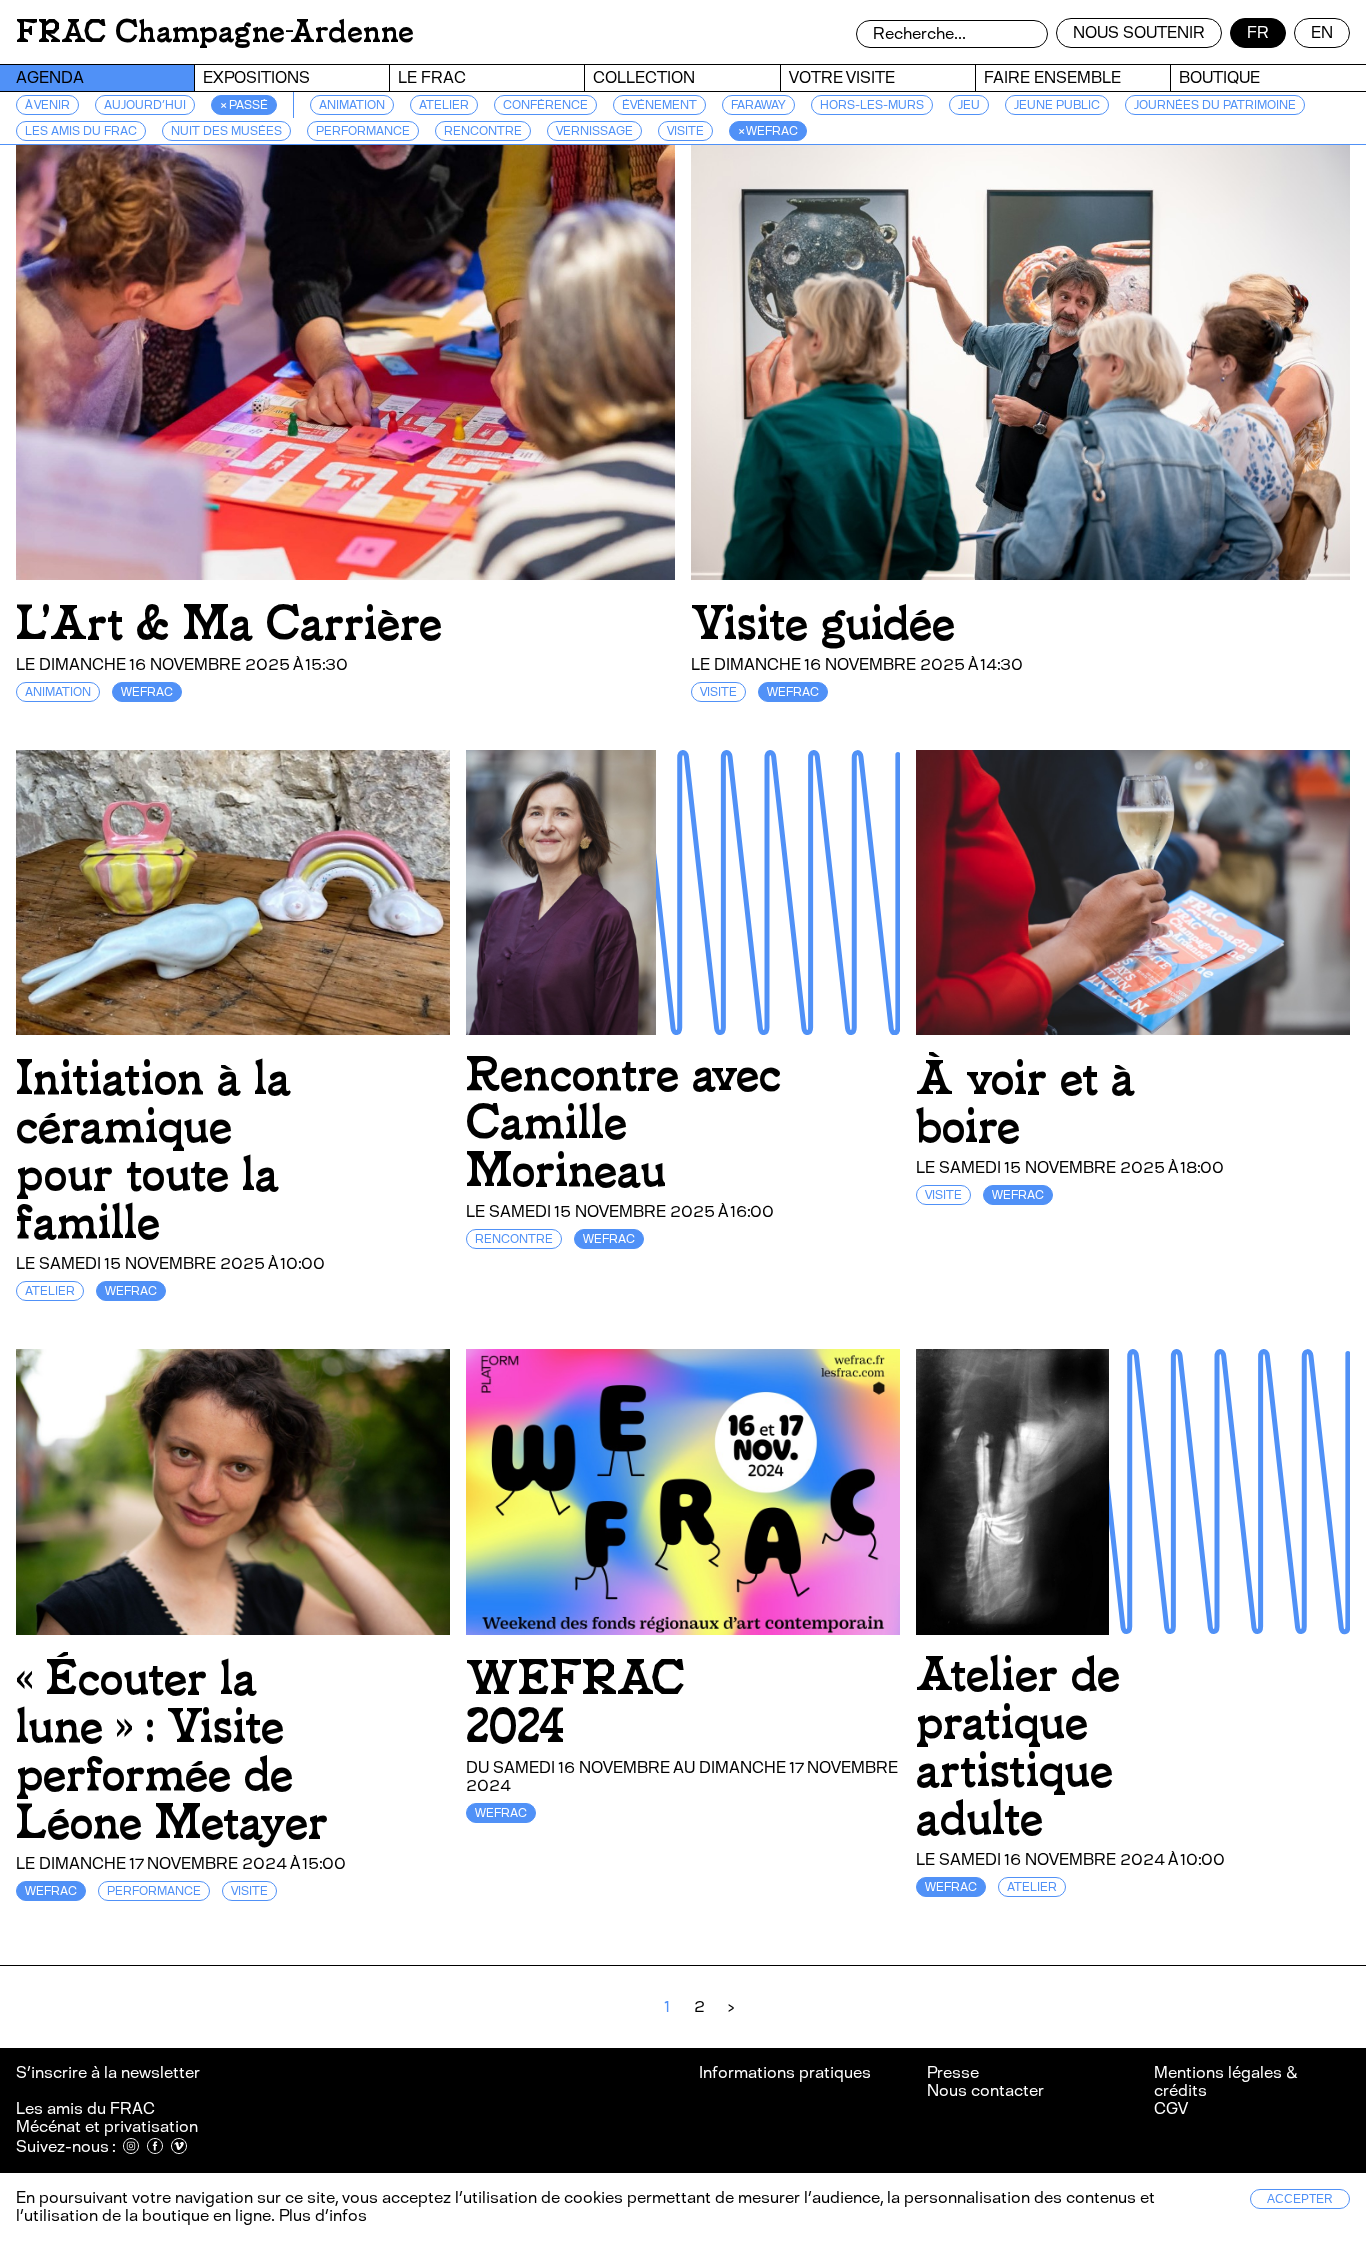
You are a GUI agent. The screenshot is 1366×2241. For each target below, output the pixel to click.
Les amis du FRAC (85, 2108)
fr (1258, 32)
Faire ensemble (1052, 77)
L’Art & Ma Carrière (229, 623)
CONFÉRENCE (545, 105)
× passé (244, 105)
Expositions (256, 77)
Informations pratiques (785, 2072)
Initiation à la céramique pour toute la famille (153, 1150)
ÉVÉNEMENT (659, 105)
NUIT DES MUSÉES (226, 131)
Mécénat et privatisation (107, 2126)
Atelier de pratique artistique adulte (1018, 1746)
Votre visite (842, 77)
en (1322, 32)
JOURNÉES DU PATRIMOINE (1215, 105)
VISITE (685, 131)
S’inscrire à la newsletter (109, 2072)
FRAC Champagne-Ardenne (215, 31)
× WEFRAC (768, 131)
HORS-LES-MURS (872, 105)
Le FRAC (432, 77)
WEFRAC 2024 (575, 1702)
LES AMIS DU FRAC (81, 131)
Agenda (50, 77)
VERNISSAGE (594, 131)
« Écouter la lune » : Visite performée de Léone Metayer (172, 1750)
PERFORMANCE (363, 131)
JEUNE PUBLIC (1057, 105)
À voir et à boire (1025, 1102)
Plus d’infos (321, 2215)
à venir (47, 105)
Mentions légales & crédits (1225, 2081)
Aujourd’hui (145, 105)
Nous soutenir (1139, 32)
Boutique (1219, 77)
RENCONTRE (483, 131)
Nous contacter (985, 2090)
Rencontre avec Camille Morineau (623, 1122)
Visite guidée (823, 623)
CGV (1171, 2108)
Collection (644, 77)
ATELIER (444, 105)
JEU (969, 105)
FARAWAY (758, 105)
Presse (953, 2072)
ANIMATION (352, 105)
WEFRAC (147, 692)
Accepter (1300, 2199)
